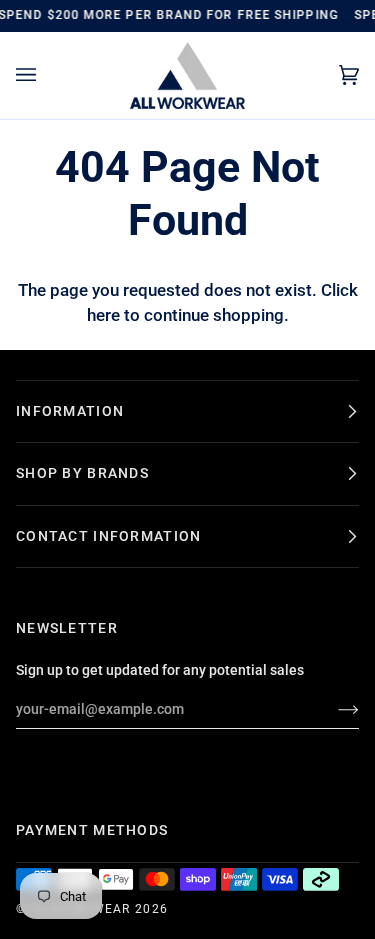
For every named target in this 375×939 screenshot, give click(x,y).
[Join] (332, 709)
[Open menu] (46, 75)
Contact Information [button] (108, 536)
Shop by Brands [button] (82, 473)
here (103, 315)
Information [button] (70, 411)
